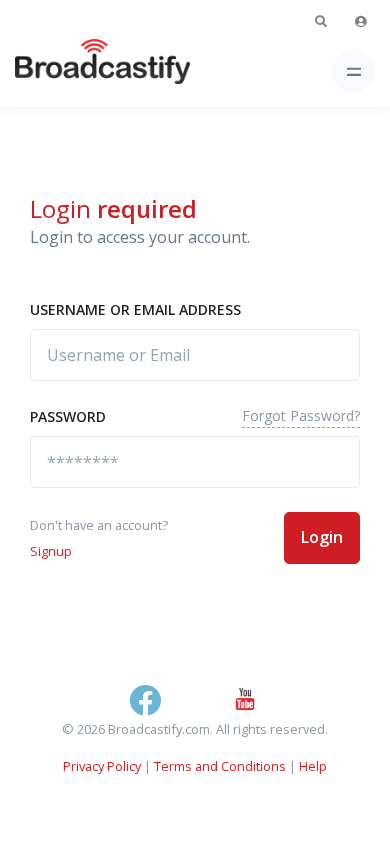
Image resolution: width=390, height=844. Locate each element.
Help (313, 766)
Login (322, 537)
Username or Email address (135, 309)
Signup (51, 551)
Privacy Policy (102, 766)
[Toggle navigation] (353, 71)
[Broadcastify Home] (71, 71)
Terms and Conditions (220, 766)
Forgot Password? (301, 415)
